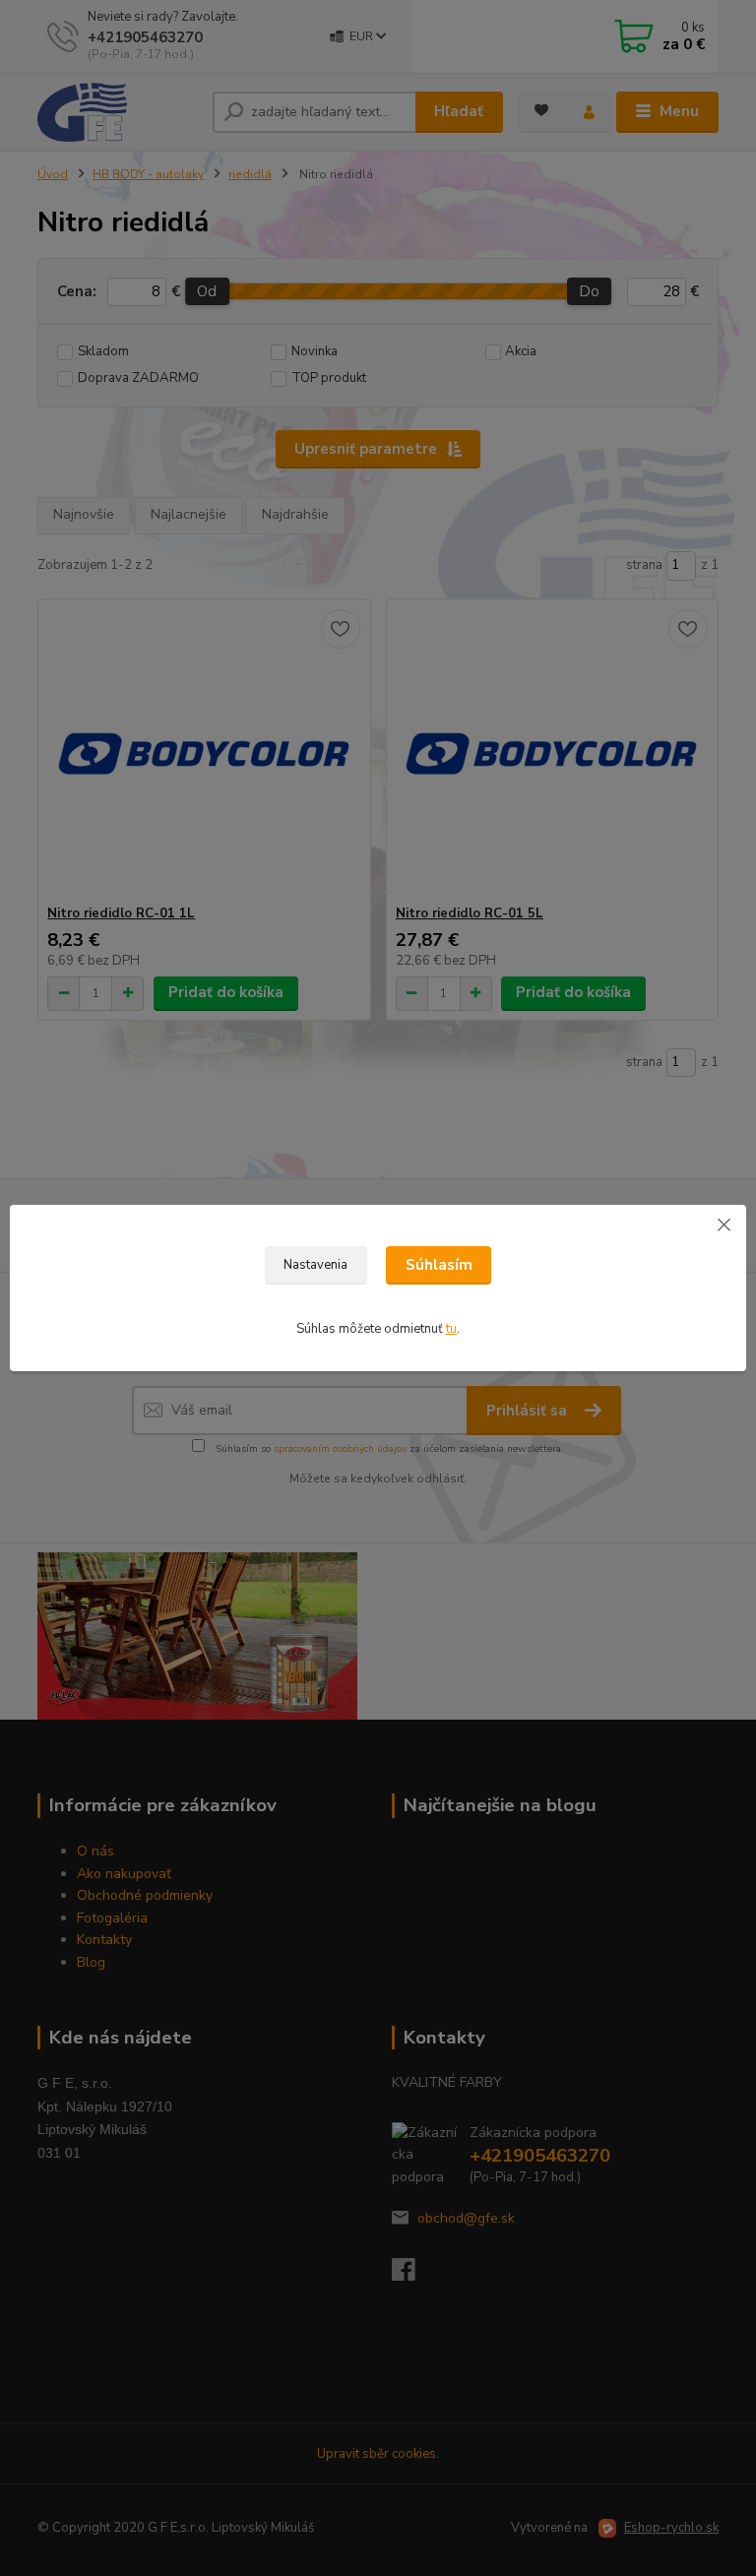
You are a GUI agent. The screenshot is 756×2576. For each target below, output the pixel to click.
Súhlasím (439, 1265)
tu (451, 1329)
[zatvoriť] (724, 1225)
